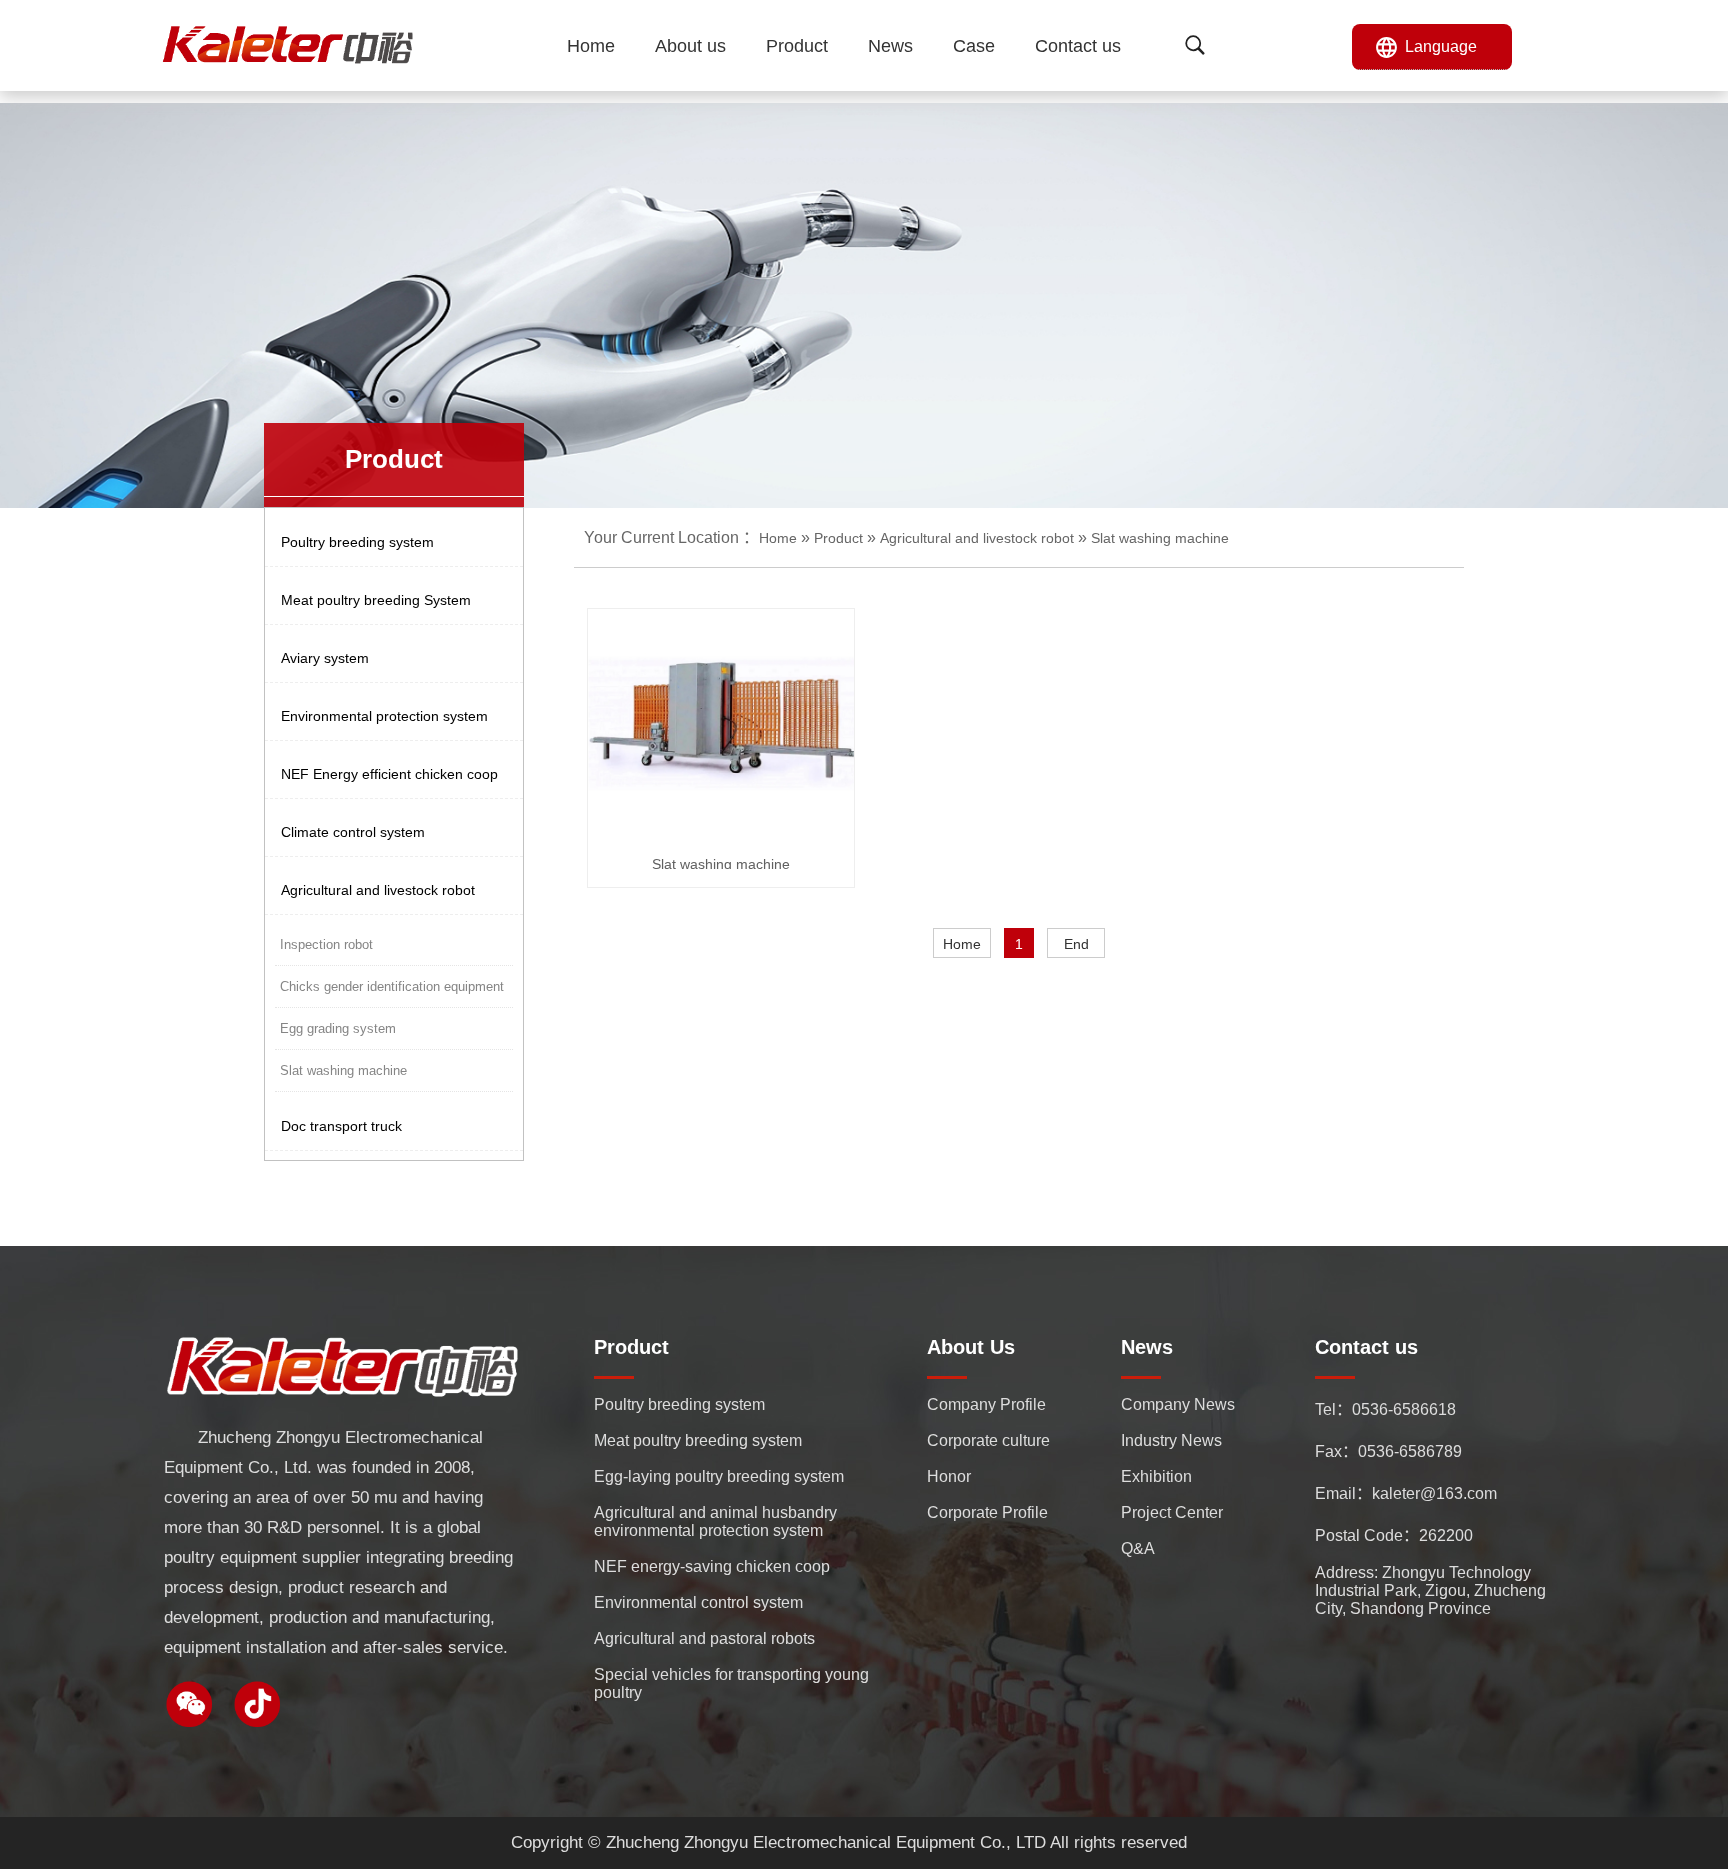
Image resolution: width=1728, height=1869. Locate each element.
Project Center (1172, 1512)
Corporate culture (988, 1440)
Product (797, 46)
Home (591, 46)
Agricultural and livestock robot (977, 538)
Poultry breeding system (679, 1404)
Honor (949, 1476)
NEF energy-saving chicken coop (712, 1566)
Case (974, 46)
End (1076, 944)
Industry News (1171, 1440)
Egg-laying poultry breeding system (719, 1476)
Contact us (1078, 46)
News (890, 46)
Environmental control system (698, 1602)
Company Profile (986, 1404)
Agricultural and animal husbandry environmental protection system (715, 1521)
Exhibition (1156, 1476)
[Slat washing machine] (725, 725)
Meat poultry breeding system (698, 1440)
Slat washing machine (1160, 538)
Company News (1178, 1404)
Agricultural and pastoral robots (704, 1638)
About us (690, 46)
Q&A (1138, 1548)
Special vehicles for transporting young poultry (731, 1683)
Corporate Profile (987, 1512)
